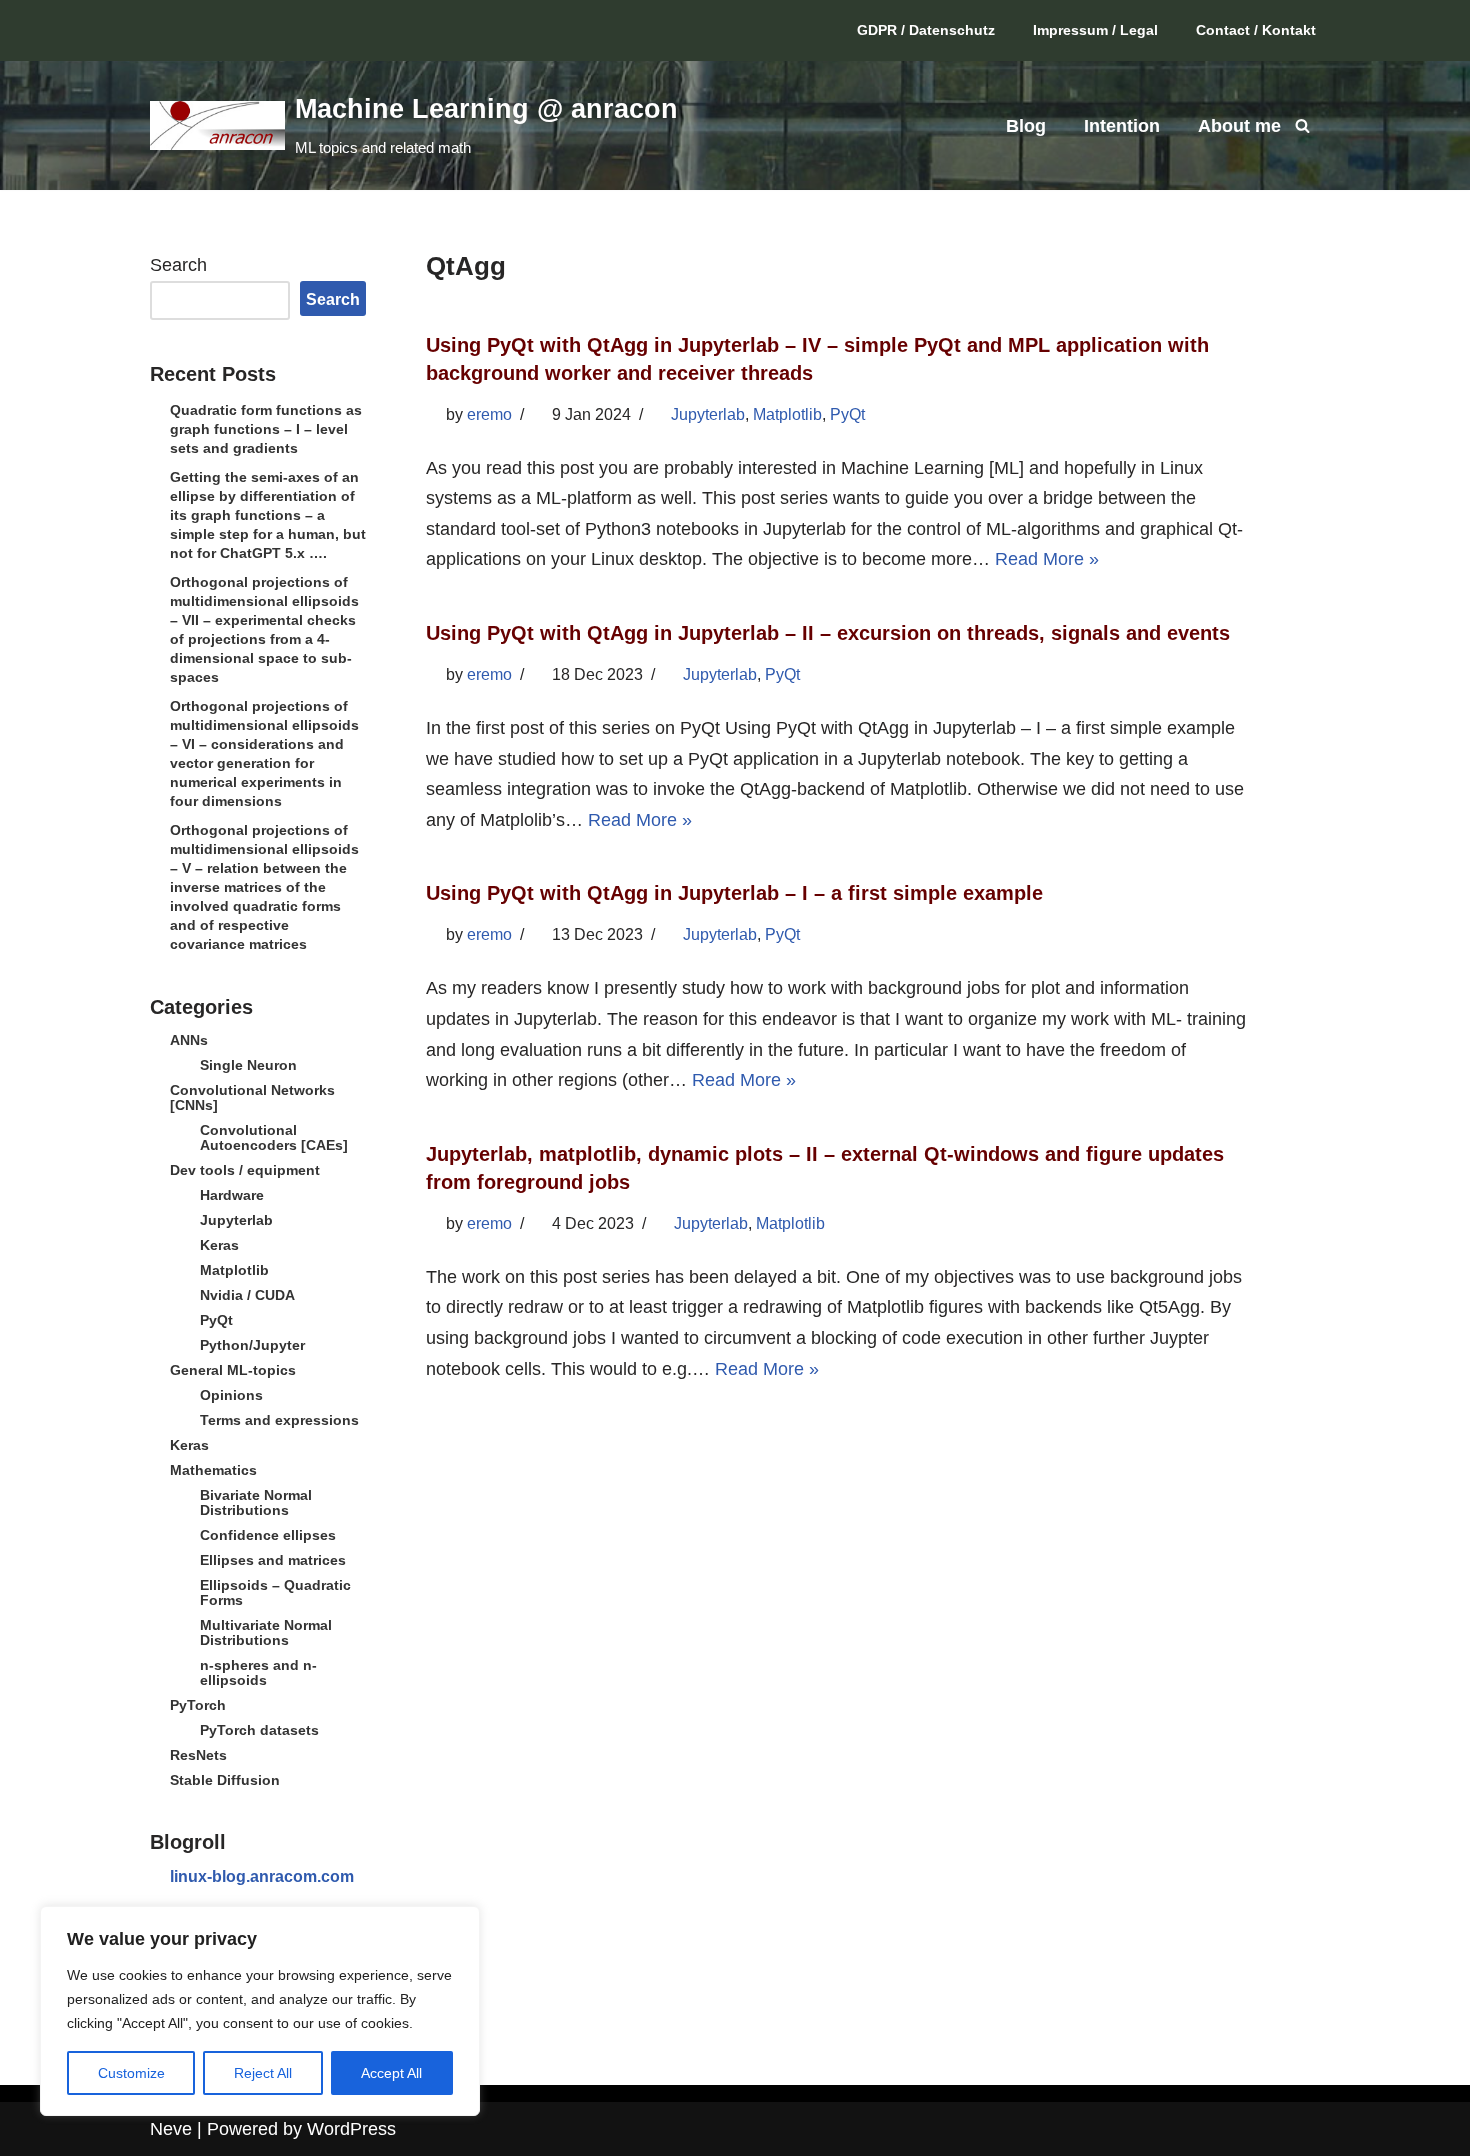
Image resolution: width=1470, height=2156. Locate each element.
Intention (1122, 126)
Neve (171, 2129)
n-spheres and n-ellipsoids (258, 1672)
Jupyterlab (236, 1220)
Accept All (391, 2073)
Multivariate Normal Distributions (266, 1632)
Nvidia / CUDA (247, 1295)
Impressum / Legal (1095, 30)
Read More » (1047, 559)
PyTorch (198, 1705)
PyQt (216, 1320)
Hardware (232, 1195)
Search (178, 265)
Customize (131, 2073)
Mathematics (213, 1470)
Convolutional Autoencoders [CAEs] (274, 1137)
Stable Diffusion (225, 1780)
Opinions (231, 1395)
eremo (489, 414)
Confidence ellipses (268, 1535)
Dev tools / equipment (245, 1170)
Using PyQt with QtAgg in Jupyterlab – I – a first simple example (734, 893)
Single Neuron (248, 1065)
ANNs (189, 1040)
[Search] (1302, 125)
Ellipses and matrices (273, 1560)
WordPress (351, 2129)
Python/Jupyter (252, 1345)
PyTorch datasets (259, 1730)
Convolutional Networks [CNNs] (252, 1097)
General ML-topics (233, 1370)
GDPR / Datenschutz (926, 30)
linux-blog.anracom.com (262, 1876)
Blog (1026, 126)
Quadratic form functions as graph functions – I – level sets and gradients (266, 429)
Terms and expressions (279, 1420)
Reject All (263, 2073)
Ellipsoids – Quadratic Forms (275, 1592)
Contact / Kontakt (1256, 30)
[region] (260, 2011)
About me (1239, 126)
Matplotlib (234, 1270)
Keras (219, 1245)
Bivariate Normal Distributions (256, 1502)
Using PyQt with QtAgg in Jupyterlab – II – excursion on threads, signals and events (828, 633)
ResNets (198, 1755)
